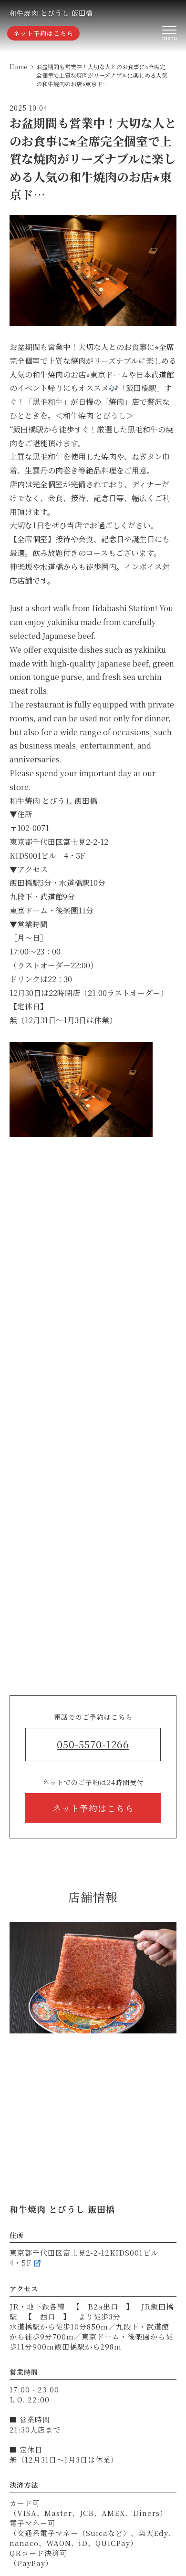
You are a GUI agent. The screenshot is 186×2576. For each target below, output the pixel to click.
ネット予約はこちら (43, 33)
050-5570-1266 (93, 1744)
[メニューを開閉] (169, 33)
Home (18, 67)
